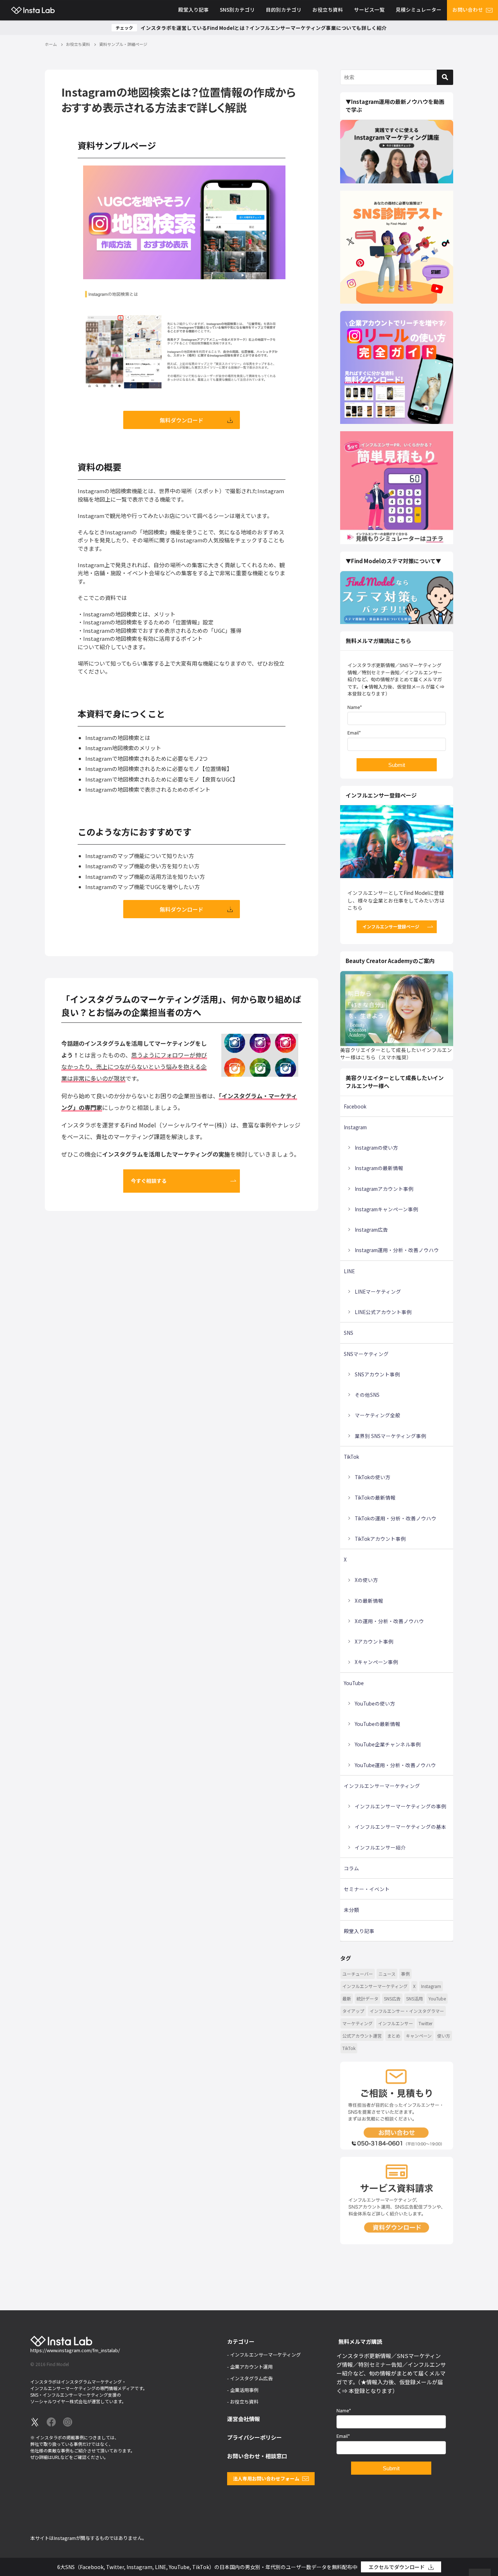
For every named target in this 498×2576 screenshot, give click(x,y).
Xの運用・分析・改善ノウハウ (389, 1621)
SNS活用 (415, 1998)
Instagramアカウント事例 (384, 1189)
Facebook (355, 1106)
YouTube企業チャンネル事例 (388, 1744)
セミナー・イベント (367, 1889)
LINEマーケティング (378, 1291)
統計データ (367, 1998)
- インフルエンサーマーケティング (264, 2355)
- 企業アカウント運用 (250, 2367)
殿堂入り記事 (194, 9)
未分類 (351, 1910)
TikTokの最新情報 (375, 1497)
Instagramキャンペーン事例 (386, 1209)
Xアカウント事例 (374, 1641)
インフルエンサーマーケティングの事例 (400, 1806)
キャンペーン (419, 2036)
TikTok (351, 1457)
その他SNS (367, 1395)
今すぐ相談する (149, 1181)
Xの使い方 (366, 1580)
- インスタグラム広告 (250, 2378)
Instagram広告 (371, 1229)
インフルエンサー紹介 (380, 1847)
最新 (347, 1998)
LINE (349, 1271)
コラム (351, 1868)
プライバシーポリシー (254, 2437)
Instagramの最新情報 (379, 1168)
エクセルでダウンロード (397, 2567)
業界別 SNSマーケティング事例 (390, 1436)
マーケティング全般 (378, 1415)
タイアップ (353, 2011)
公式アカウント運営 (362, 2036)
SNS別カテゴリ (237, 9)
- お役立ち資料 (243, 2402)
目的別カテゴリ (284, 9)
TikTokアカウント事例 (380, 1539)
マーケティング (357, 2023)
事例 (405, 1974)
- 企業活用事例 (243, 2390)
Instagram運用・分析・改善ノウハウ (397, 1250)
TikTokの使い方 (373, 1477)
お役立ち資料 (328, 9)
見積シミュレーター (419, 9)
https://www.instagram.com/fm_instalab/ (75, 2350)
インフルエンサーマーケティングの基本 (400, 1827)
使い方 (444, 2036)
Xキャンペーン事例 (376, 1662)
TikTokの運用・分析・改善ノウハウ (396, 1518)
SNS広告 (392, 1998)
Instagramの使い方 (376, 1147)
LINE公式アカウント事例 (383, 1312)
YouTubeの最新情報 (378, 1724)
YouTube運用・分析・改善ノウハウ (395, 1765)
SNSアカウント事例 (377, 1374)
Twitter (425, 2023)
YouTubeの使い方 (375, 1703)
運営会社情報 (244, 2419)
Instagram (355, 1127)
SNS (349, 1333)
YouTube (354, 1683)
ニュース (387, 1974)
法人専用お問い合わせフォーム (266, 2478)
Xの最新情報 (369, 1601)
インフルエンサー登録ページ (391, 926)
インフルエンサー (396, 2023)
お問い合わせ (468, 9)
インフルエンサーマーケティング (382, 1786)
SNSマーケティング (366, 1354)
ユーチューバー (358, 1974)
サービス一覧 (369, 9)
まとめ (394, 2036)
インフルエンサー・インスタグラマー (407, 2011)
